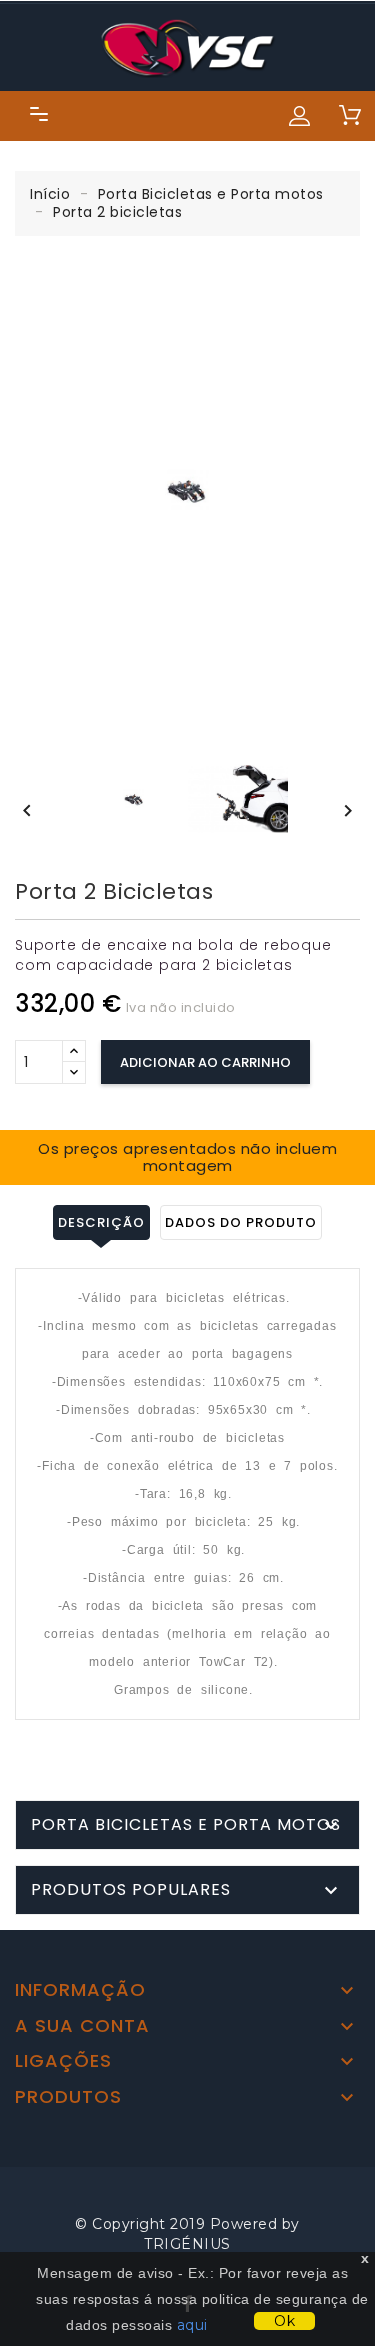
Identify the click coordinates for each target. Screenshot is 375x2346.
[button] (300, 116)
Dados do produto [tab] (241, 1222)
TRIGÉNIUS (187, 2244)
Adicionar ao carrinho (205, 1062)
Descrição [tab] (101, 1222)
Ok (284, 2321)
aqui (192, 2325)
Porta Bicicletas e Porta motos (186, 1824)
